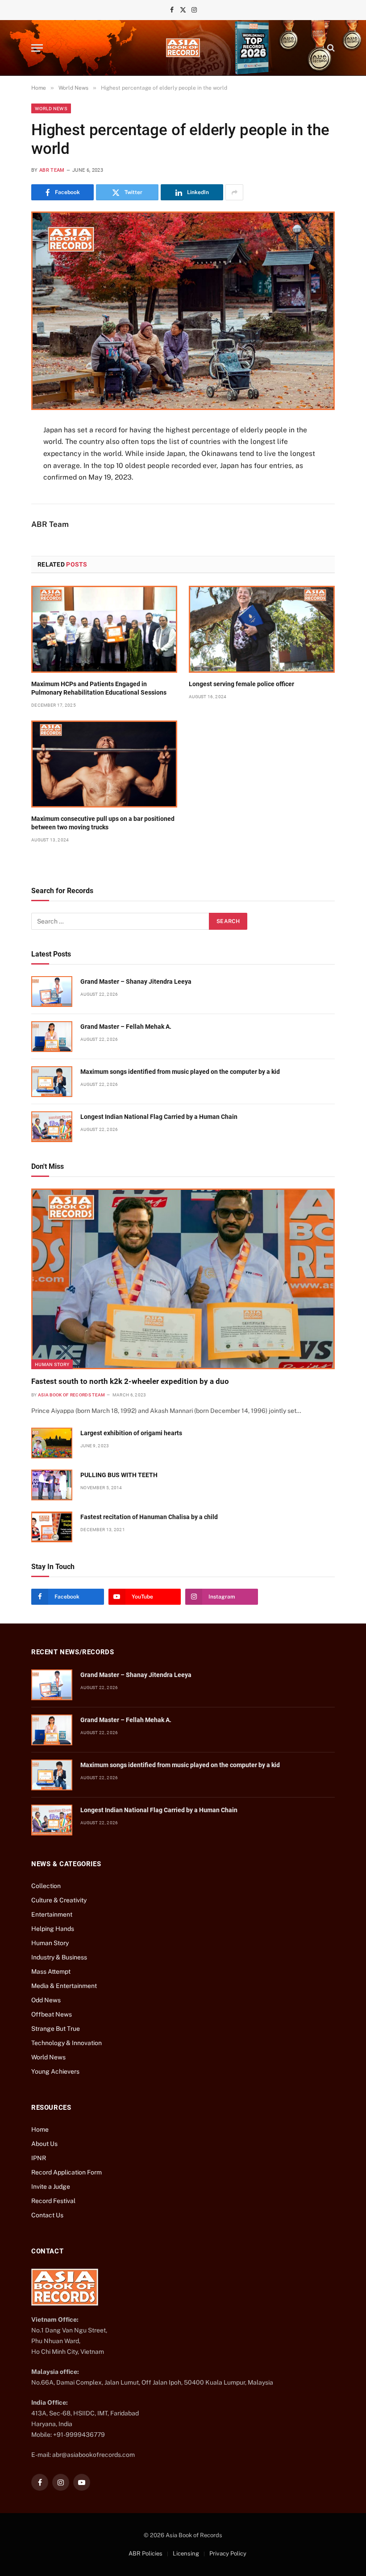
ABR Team (52, 170)
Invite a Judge (51, 2187)
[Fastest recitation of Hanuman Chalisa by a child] (52, 1527)
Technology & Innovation (67, 2043)
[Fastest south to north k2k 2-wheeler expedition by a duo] (183, 1279)
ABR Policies (146, 2553)
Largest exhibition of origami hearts (131, 1433)
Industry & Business (59, 1957)
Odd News (46, 2000)
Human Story (52, 1364)
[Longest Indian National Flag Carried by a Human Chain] (52, 1127)
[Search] (330, 48)
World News (51, 108)
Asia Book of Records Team (72, 1395)
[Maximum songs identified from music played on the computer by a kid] (52, 1082)
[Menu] (37, 48)
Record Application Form (67, 2172)
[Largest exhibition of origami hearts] (52, 1443)
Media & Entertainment (64, 1986)
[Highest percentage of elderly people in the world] (183, 311)
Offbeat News (52, 2014)
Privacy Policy (228, 2553)
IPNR (39, 2158)
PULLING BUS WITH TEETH (119, 1475)
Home (40, 2129)
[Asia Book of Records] (183, 48)
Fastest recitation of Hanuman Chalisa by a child (149, 1517)
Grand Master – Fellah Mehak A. (126, 1027)
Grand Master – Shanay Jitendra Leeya (136, 982)
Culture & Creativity (59, 1900)
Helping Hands (53, 1929)
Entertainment (52, 1914)
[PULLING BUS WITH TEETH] (52, 1485)
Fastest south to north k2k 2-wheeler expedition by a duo (130, 1381)
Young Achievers (55, 2071)
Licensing (186, 2553)
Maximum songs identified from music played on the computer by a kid (180, 1072)
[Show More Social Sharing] (234, 192)
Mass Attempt (51, 1971)
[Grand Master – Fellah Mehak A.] (52, 1037)
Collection (46, 1886)
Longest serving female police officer (241, 684)
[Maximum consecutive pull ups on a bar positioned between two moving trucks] (104, 764)
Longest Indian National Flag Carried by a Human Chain (159, 1117)
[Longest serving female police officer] (262, 629)
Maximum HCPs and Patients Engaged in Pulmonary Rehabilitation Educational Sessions (99, 688)
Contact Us (47, 2215)
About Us (44, 2144)
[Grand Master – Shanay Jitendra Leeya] (52, 992)
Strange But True (56, 2029)
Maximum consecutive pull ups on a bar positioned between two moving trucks (103, 823)
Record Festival (53, 2201)
